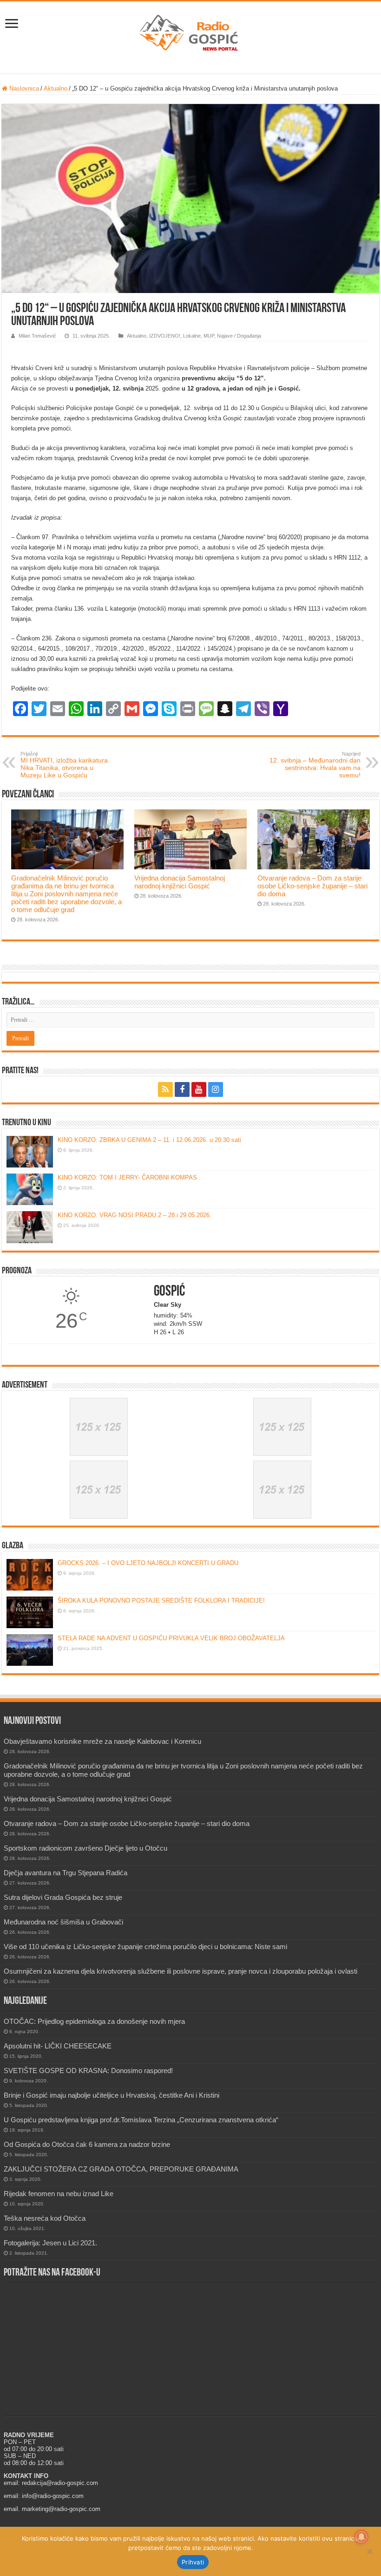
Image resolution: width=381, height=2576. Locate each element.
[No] (369, 2551)
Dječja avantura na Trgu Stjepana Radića (66, 1873)
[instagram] (216, 1089)
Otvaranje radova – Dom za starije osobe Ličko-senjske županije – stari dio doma (312, 886)
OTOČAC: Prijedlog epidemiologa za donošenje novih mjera (94, 2021)
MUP (209, 336)
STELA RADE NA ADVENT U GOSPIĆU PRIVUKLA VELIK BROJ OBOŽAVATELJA (171, 1638)
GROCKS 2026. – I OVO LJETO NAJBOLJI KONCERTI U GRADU (148, 1563)
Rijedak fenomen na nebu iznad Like (59, 2194)
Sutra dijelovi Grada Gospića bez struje (63, 1897)
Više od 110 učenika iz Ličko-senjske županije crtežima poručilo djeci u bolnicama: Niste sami (145, 1947)
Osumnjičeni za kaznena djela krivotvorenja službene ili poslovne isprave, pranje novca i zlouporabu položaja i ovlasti (181, 1971)
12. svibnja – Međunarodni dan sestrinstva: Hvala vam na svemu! (315, 765)
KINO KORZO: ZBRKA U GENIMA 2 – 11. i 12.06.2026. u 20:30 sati (149, 1140)
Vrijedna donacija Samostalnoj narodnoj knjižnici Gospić (180, 882)
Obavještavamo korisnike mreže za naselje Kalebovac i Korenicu (102, 1741)
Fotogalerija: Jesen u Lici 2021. (50, 2243)
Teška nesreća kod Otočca (45, 2218)
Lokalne (192, 336)
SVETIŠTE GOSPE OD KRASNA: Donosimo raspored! (88, 2071)
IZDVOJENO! (165, 336)
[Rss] (165, 1089)
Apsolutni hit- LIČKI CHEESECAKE (58, 2046)
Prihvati (193, 2562)
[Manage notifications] (361, 2537)
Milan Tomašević (37, 336)
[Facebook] (182, 1089)
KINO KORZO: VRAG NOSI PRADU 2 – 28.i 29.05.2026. (135, 1215)
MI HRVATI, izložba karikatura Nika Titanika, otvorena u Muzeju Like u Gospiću (64, 765)
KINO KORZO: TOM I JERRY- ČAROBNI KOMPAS (127, 1177)
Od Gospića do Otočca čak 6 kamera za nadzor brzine (87, 2144)
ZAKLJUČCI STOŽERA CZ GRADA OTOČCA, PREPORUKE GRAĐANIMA (121, 2169)
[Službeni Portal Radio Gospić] (190, 31)
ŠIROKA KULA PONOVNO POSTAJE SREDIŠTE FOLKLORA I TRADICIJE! (161, 1601)
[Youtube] (199, 1089)
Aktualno (56, 88)
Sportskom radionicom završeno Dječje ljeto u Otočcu (85, 1848)
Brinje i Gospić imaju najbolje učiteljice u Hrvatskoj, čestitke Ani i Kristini (112, 2095)
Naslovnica (23, 88)
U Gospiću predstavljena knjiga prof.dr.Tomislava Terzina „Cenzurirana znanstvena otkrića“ (141, 2120)
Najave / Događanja (239, 336)
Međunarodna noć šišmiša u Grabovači (63, 1922)
